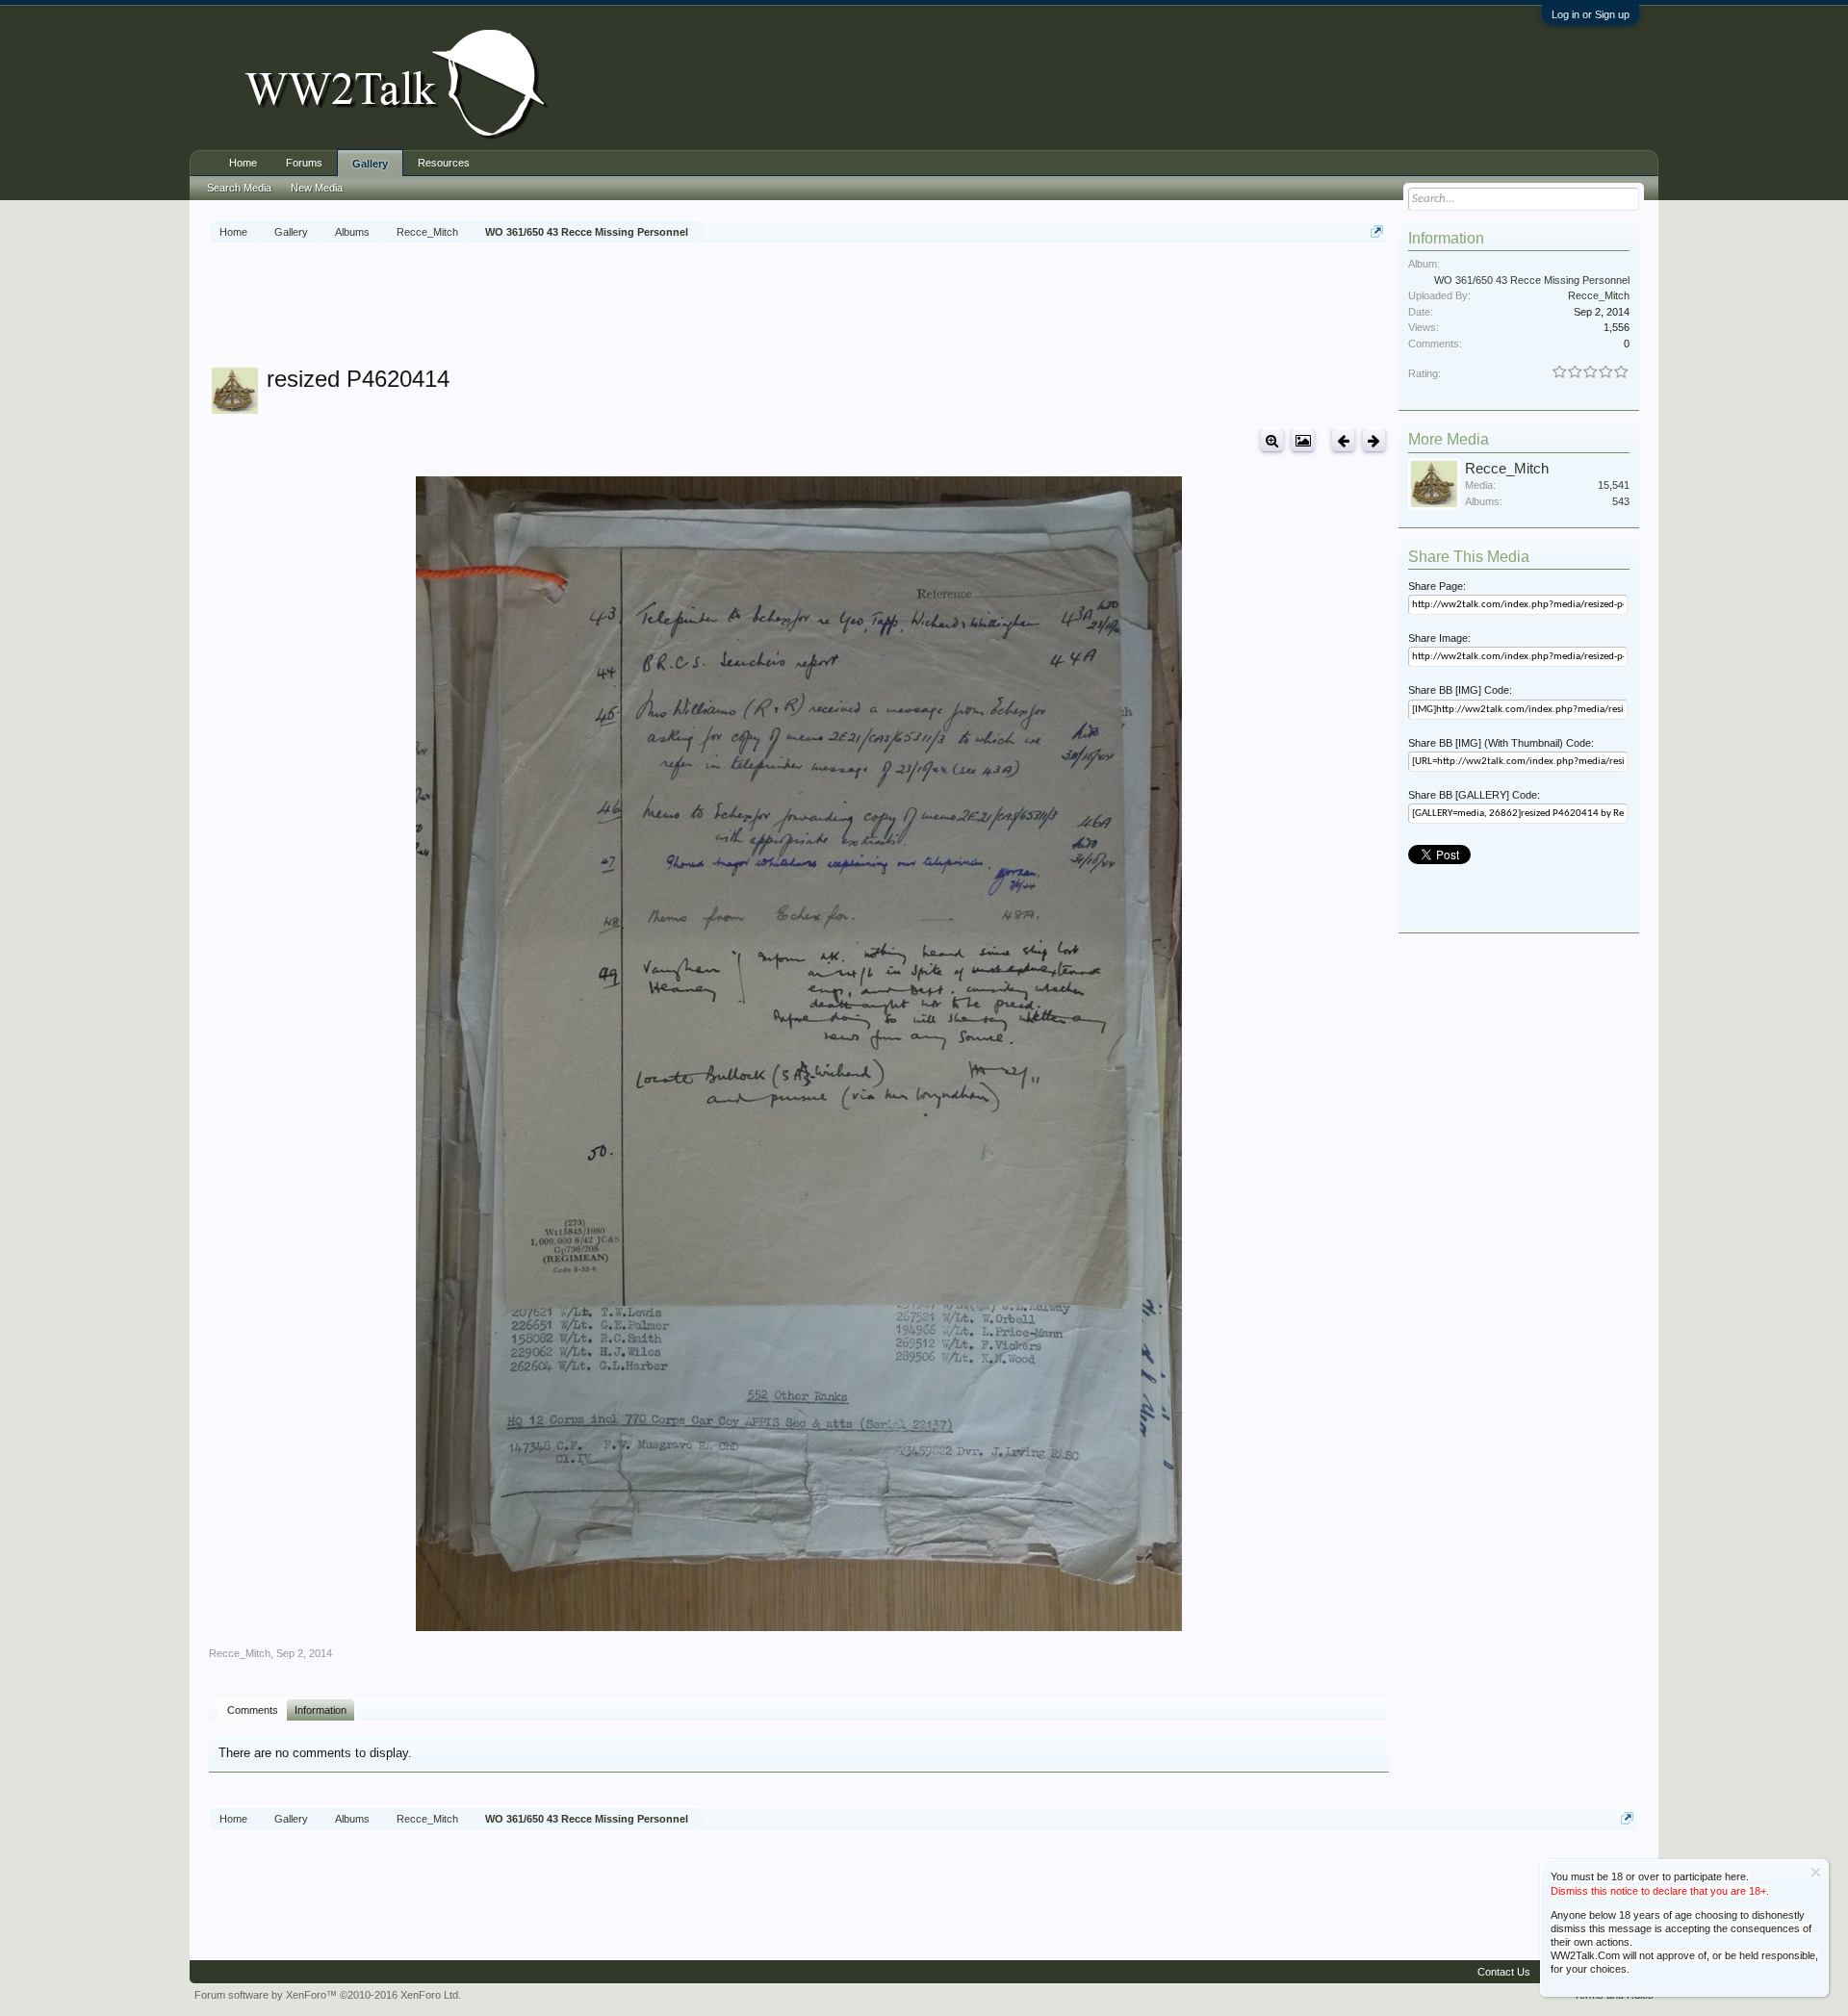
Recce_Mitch (240, 1653)
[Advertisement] (799, 307)
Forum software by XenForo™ (328, 1995)
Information (321, 1710)
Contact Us (1504, 1972)
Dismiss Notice (1816, 1872)
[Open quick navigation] (1377, 231)
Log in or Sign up (1591, 14)
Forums (304, 163)
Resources (444, 163)
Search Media (239, 188)
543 (1621, 501)
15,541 (1614, 485)
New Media (317, 188)
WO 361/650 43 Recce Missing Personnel (1532, 280)
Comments (253, 1710)
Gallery (370, 164)
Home (243, 163)
